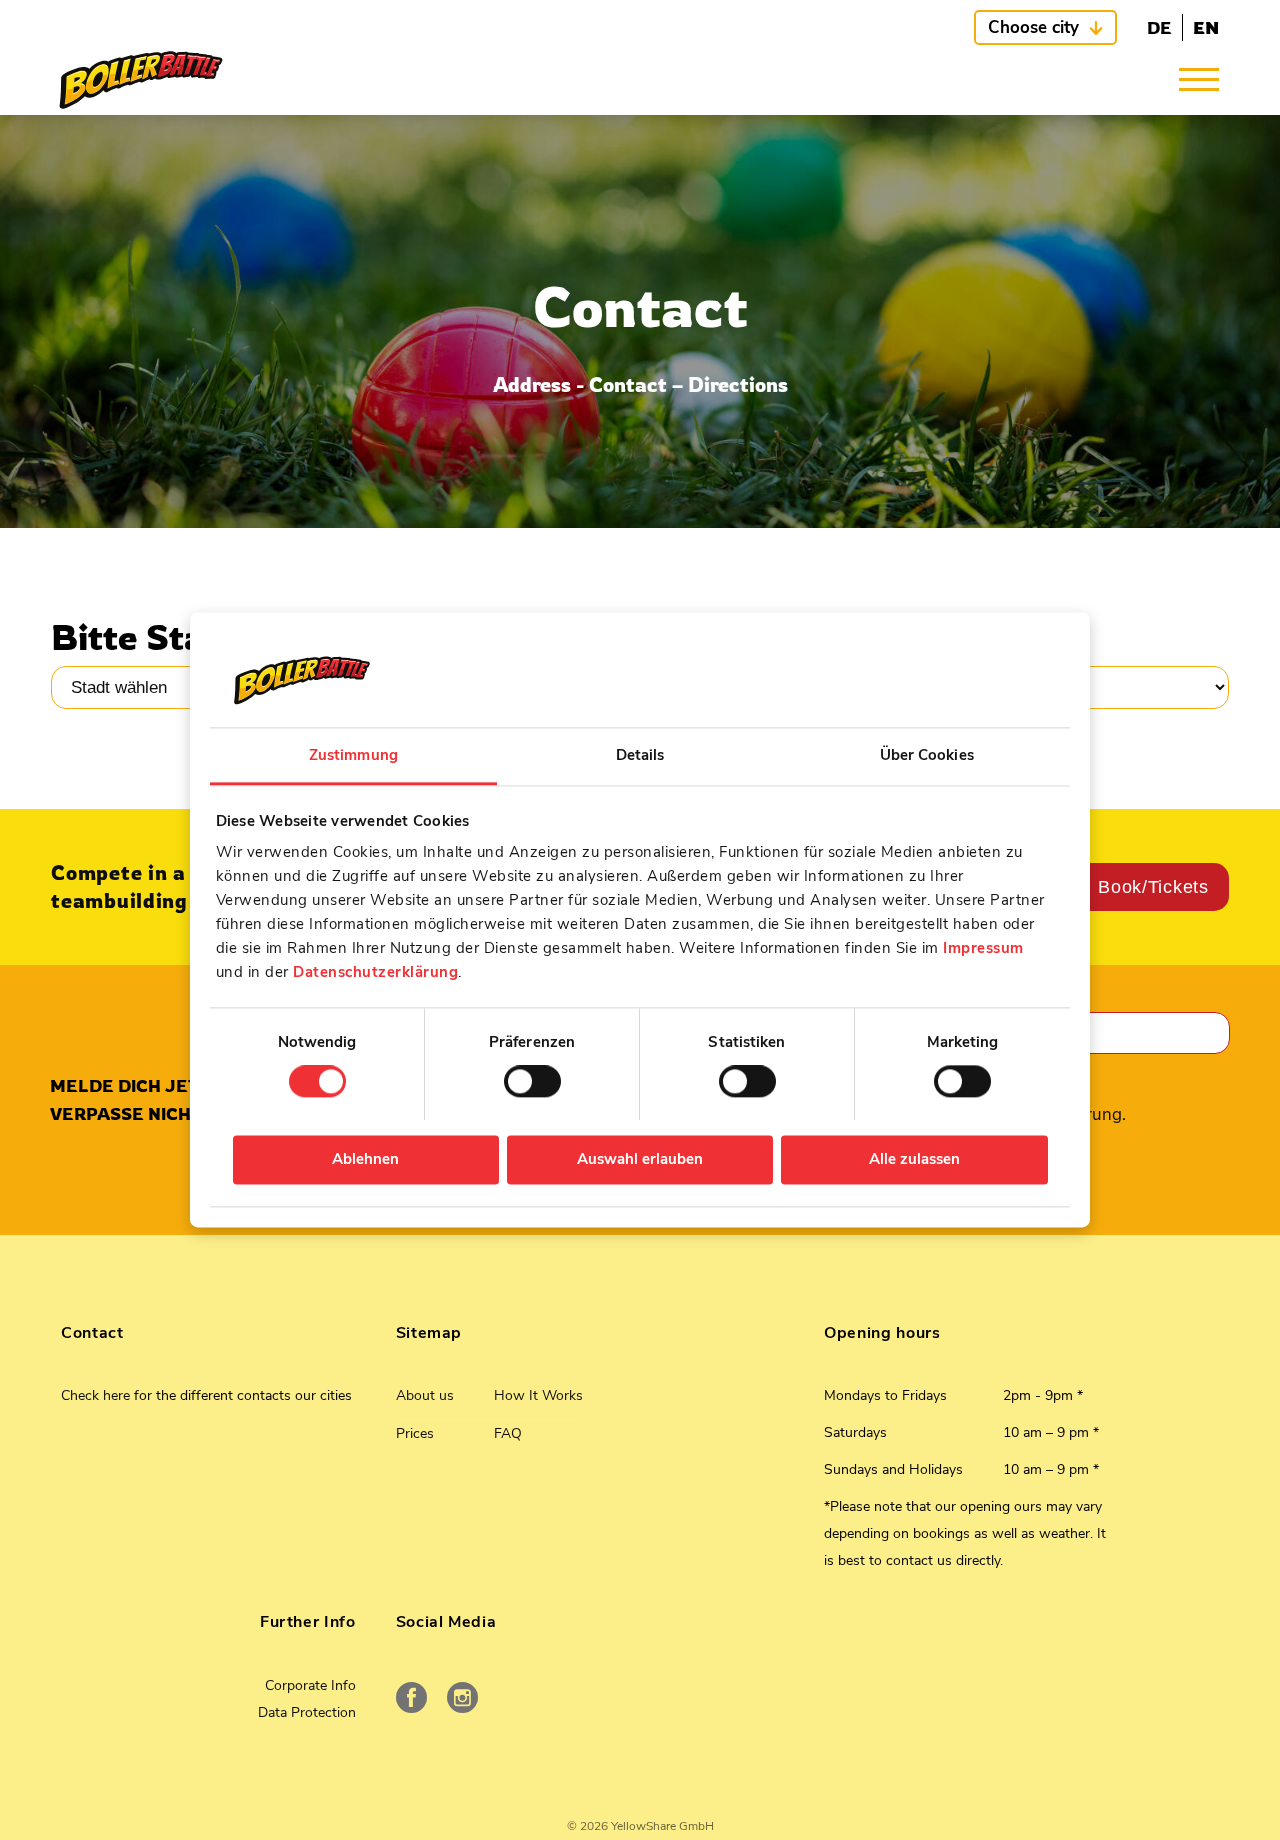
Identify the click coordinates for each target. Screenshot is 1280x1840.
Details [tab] (640, 755)
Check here (95, 1395)
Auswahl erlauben (640, 1159)
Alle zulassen (914, 1159)
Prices (415, 1433)
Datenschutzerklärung (375, 972)
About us (425, 1395)
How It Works (538, 1395)
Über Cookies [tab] (927, 755)
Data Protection (307, 1712)
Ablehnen (365, 1159)
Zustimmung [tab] (353, 755)
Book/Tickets (1153, 887)
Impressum (983, 948)
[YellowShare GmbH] (141, 80)
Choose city (1033, 27)
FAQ (508, 1433)
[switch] (532, 1082)
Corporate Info (310, 1685)
